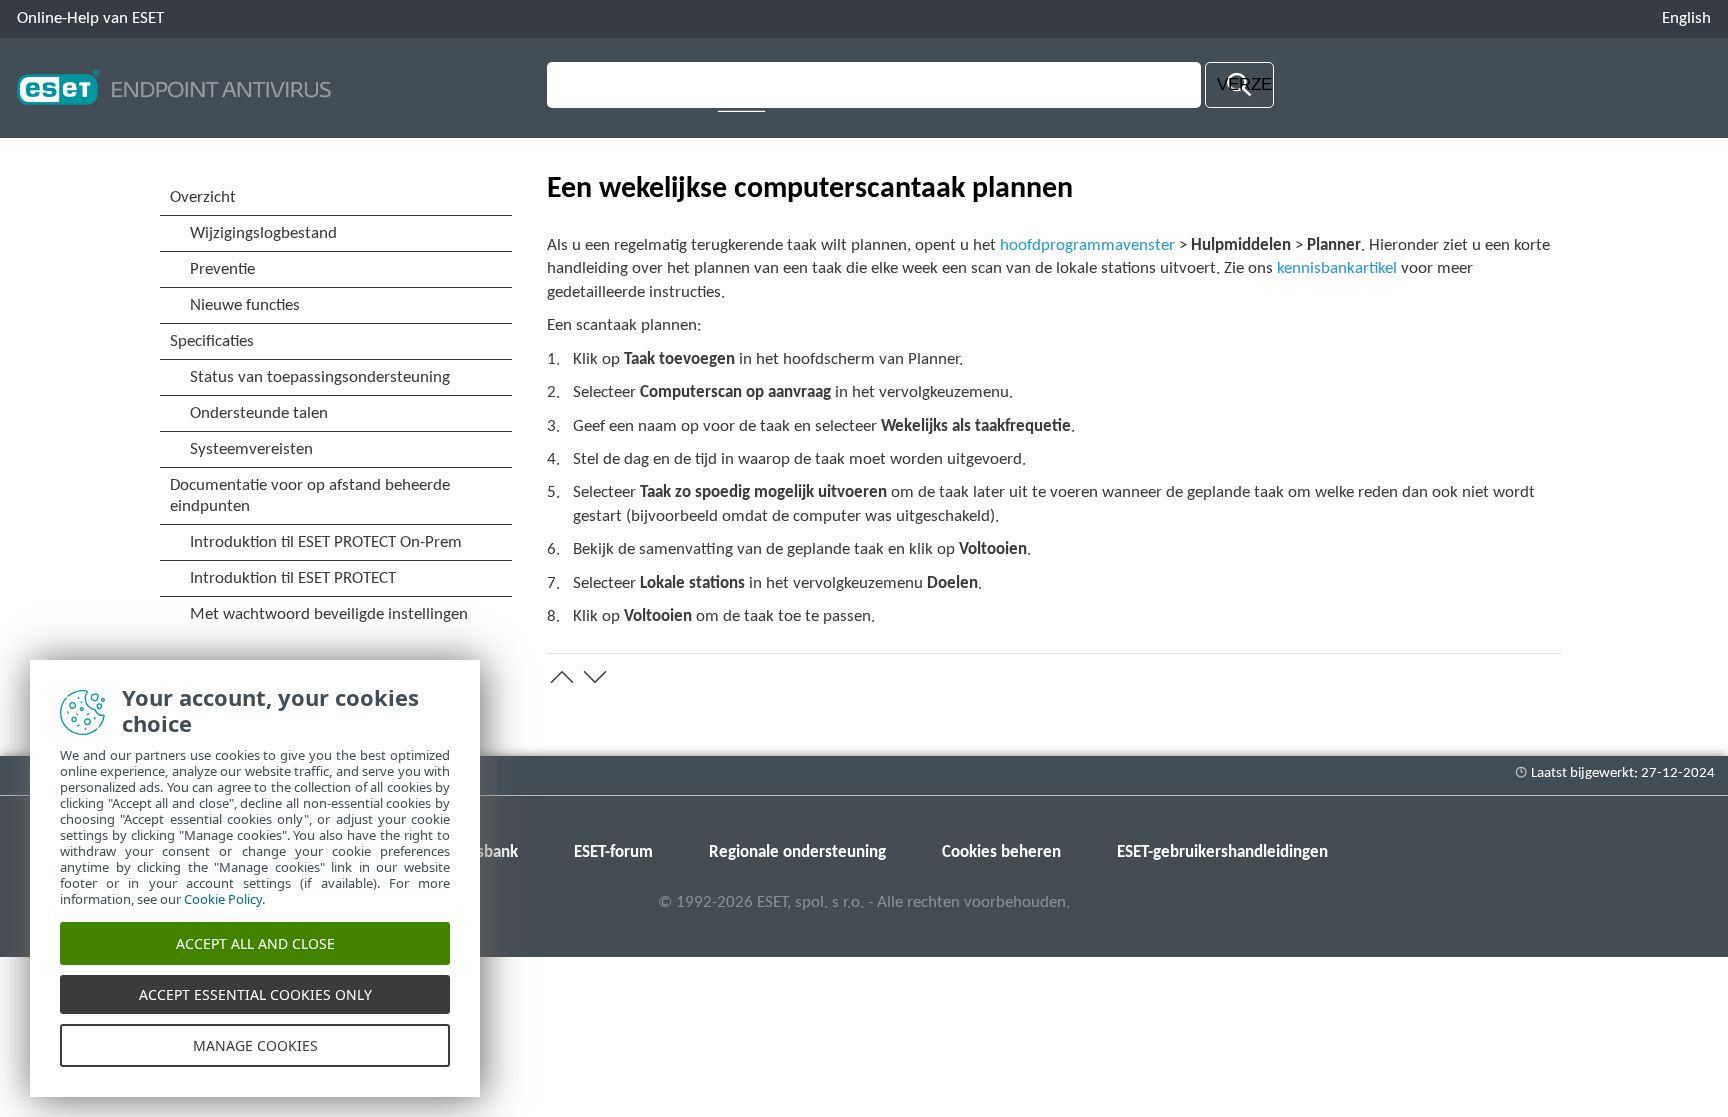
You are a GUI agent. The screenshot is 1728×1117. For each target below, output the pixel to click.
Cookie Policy (223, 899)
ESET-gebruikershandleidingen (1222, 852)
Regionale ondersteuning (797, 852)
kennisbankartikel (1337, 268)
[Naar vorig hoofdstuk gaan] (562, 677)
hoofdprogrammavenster (1087, 245)
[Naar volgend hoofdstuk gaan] (595, 677)
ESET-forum (613, 852)
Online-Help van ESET (90, 18)
